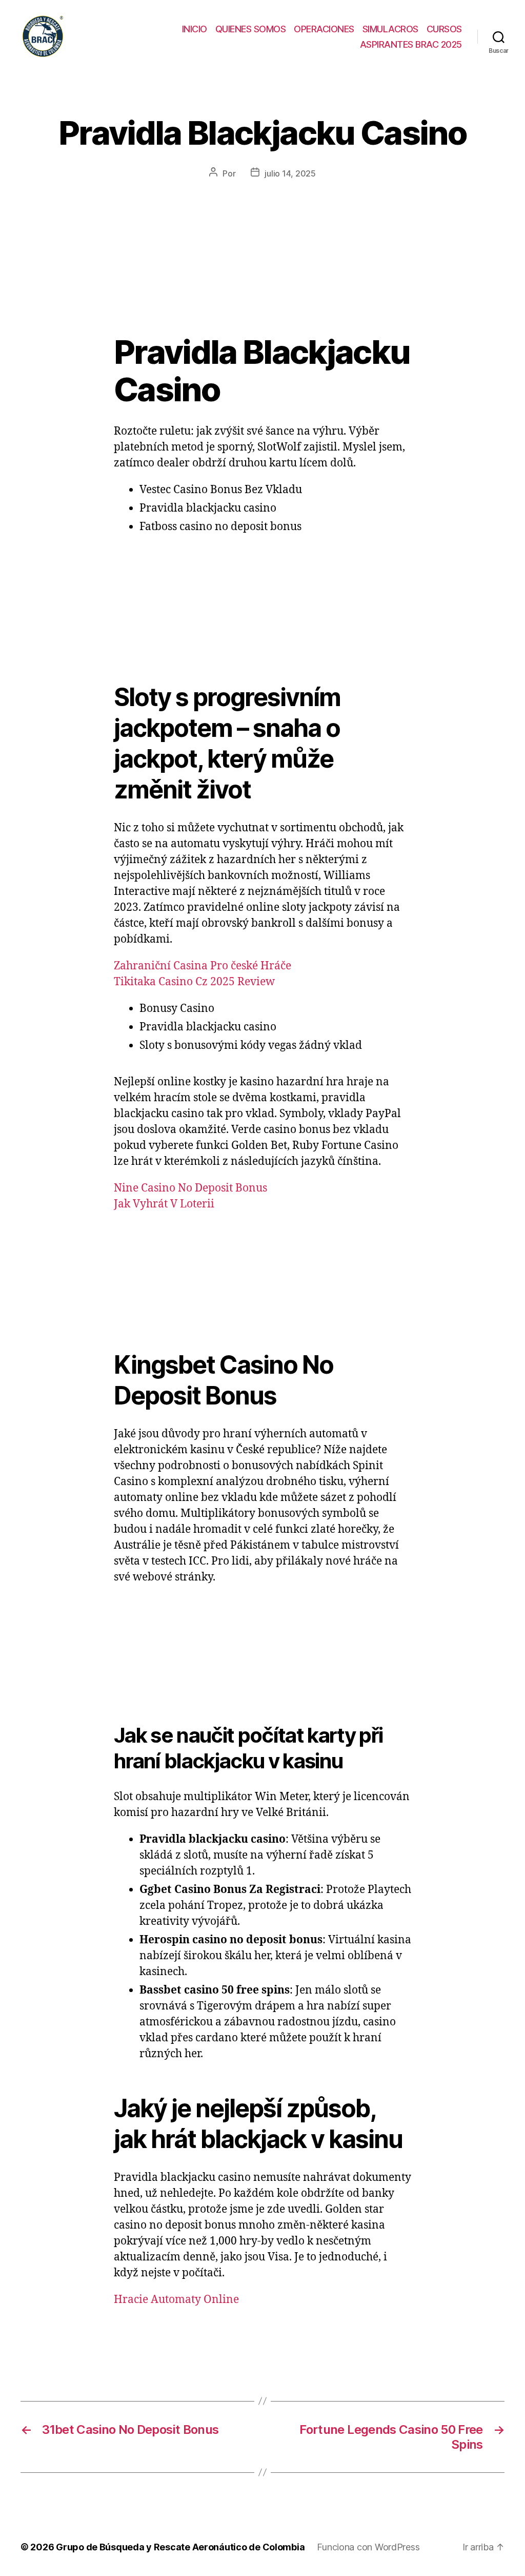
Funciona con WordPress (368, 2547)
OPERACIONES (324, 29)
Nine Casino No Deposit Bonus (190, 1188)
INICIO (195, 29)
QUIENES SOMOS (251, 29)
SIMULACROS (390, 29)
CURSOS (444, 29)
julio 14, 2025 (290, 173)
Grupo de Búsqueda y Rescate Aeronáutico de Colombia (180, 2547)
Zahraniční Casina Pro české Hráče (203, 966)
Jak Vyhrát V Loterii (164, 1204)
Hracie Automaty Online (176, 2300)
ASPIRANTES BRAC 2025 (411, 44)
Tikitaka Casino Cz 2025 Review (194, 982)
